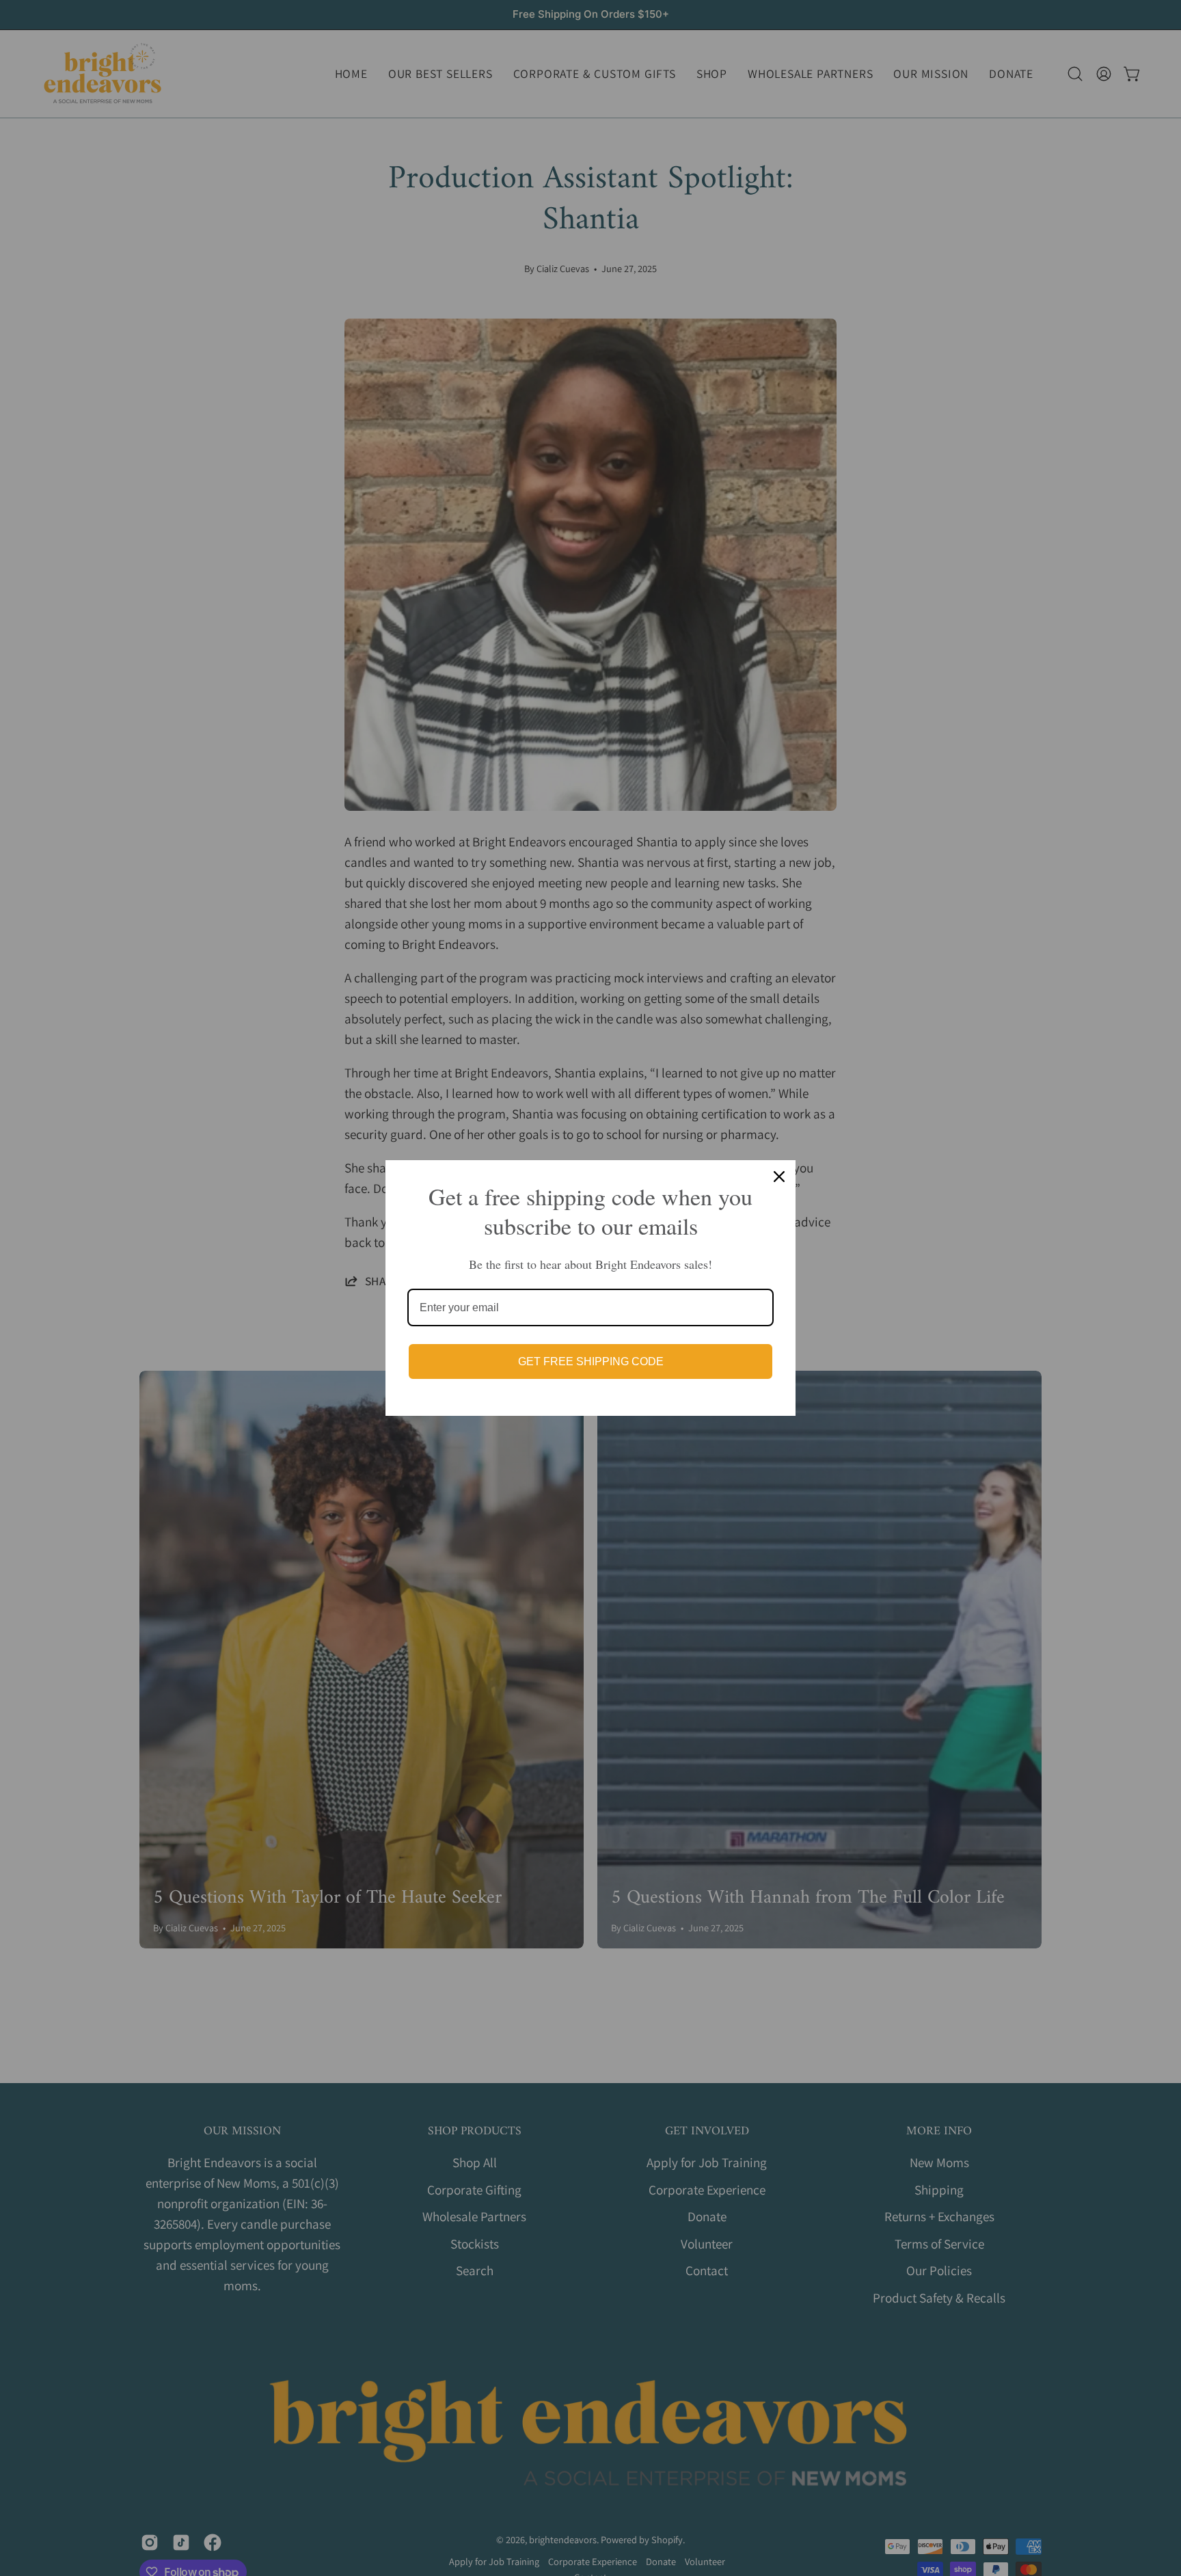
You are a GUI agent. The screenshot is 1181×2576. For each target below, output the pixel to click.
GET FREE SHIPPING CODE (591, 1361)
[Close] (779, 1177)
